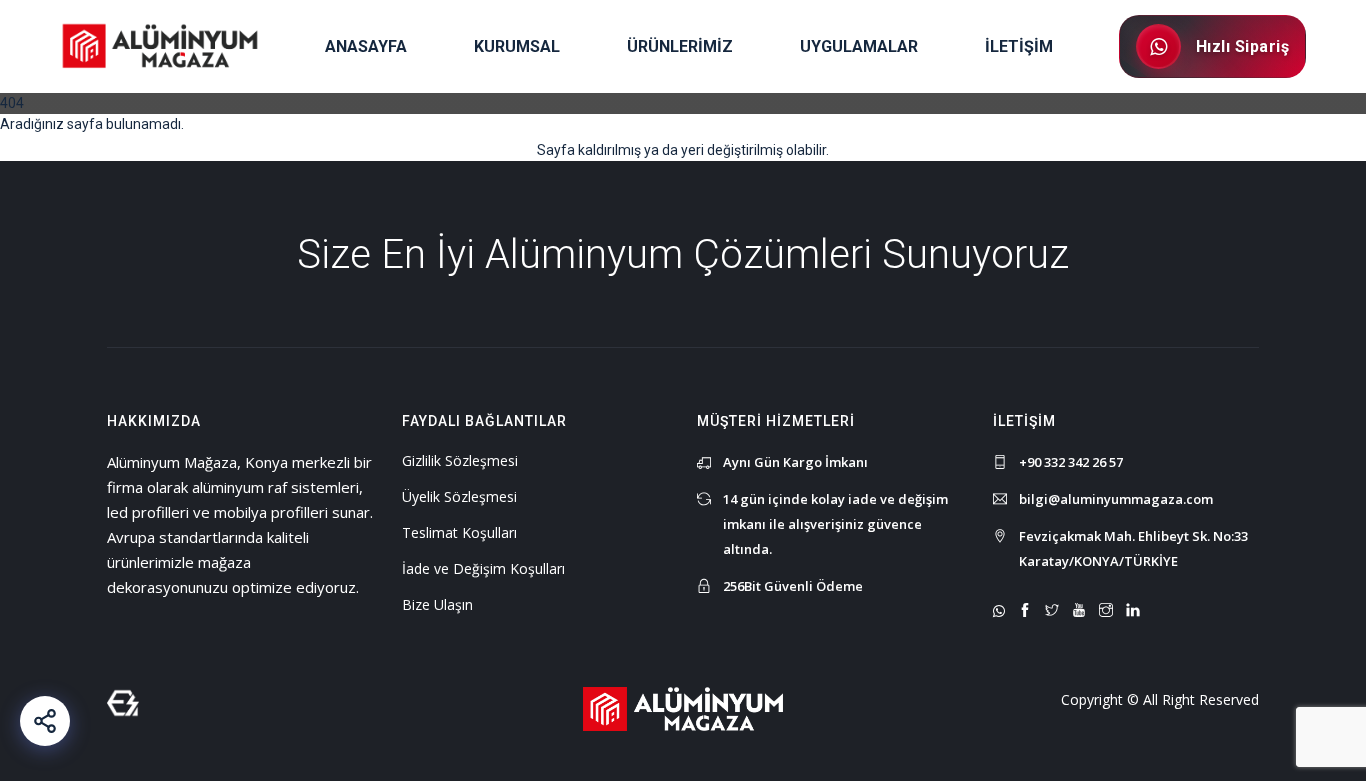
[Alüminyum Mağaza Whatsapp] (999, 611)
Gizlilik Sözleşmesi (460, 460)
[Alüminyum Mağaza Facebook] (1025, 611)
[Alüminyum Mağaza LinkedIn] (1133, 611)
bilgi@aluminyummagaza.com (1116, 499)
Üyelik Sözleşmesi (459, 496)
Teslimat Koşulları (459, 532)
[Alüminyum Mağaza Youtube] (1079, 611)
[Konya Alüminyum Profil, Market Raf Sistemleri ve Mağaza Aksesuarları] (683, 707)
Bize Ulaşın (437, 604)
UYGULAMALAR (859, 46)
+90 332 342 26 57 (1071, 462)
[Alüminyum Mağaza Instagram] (1106, 611)
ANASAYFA (366, 46)
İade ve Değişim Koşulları (483, 568)
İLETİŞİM (1019, 46)
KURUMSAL (517, 46)
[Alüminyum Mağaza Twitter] (1052, 611)
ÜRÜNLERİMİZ (680, 46)
